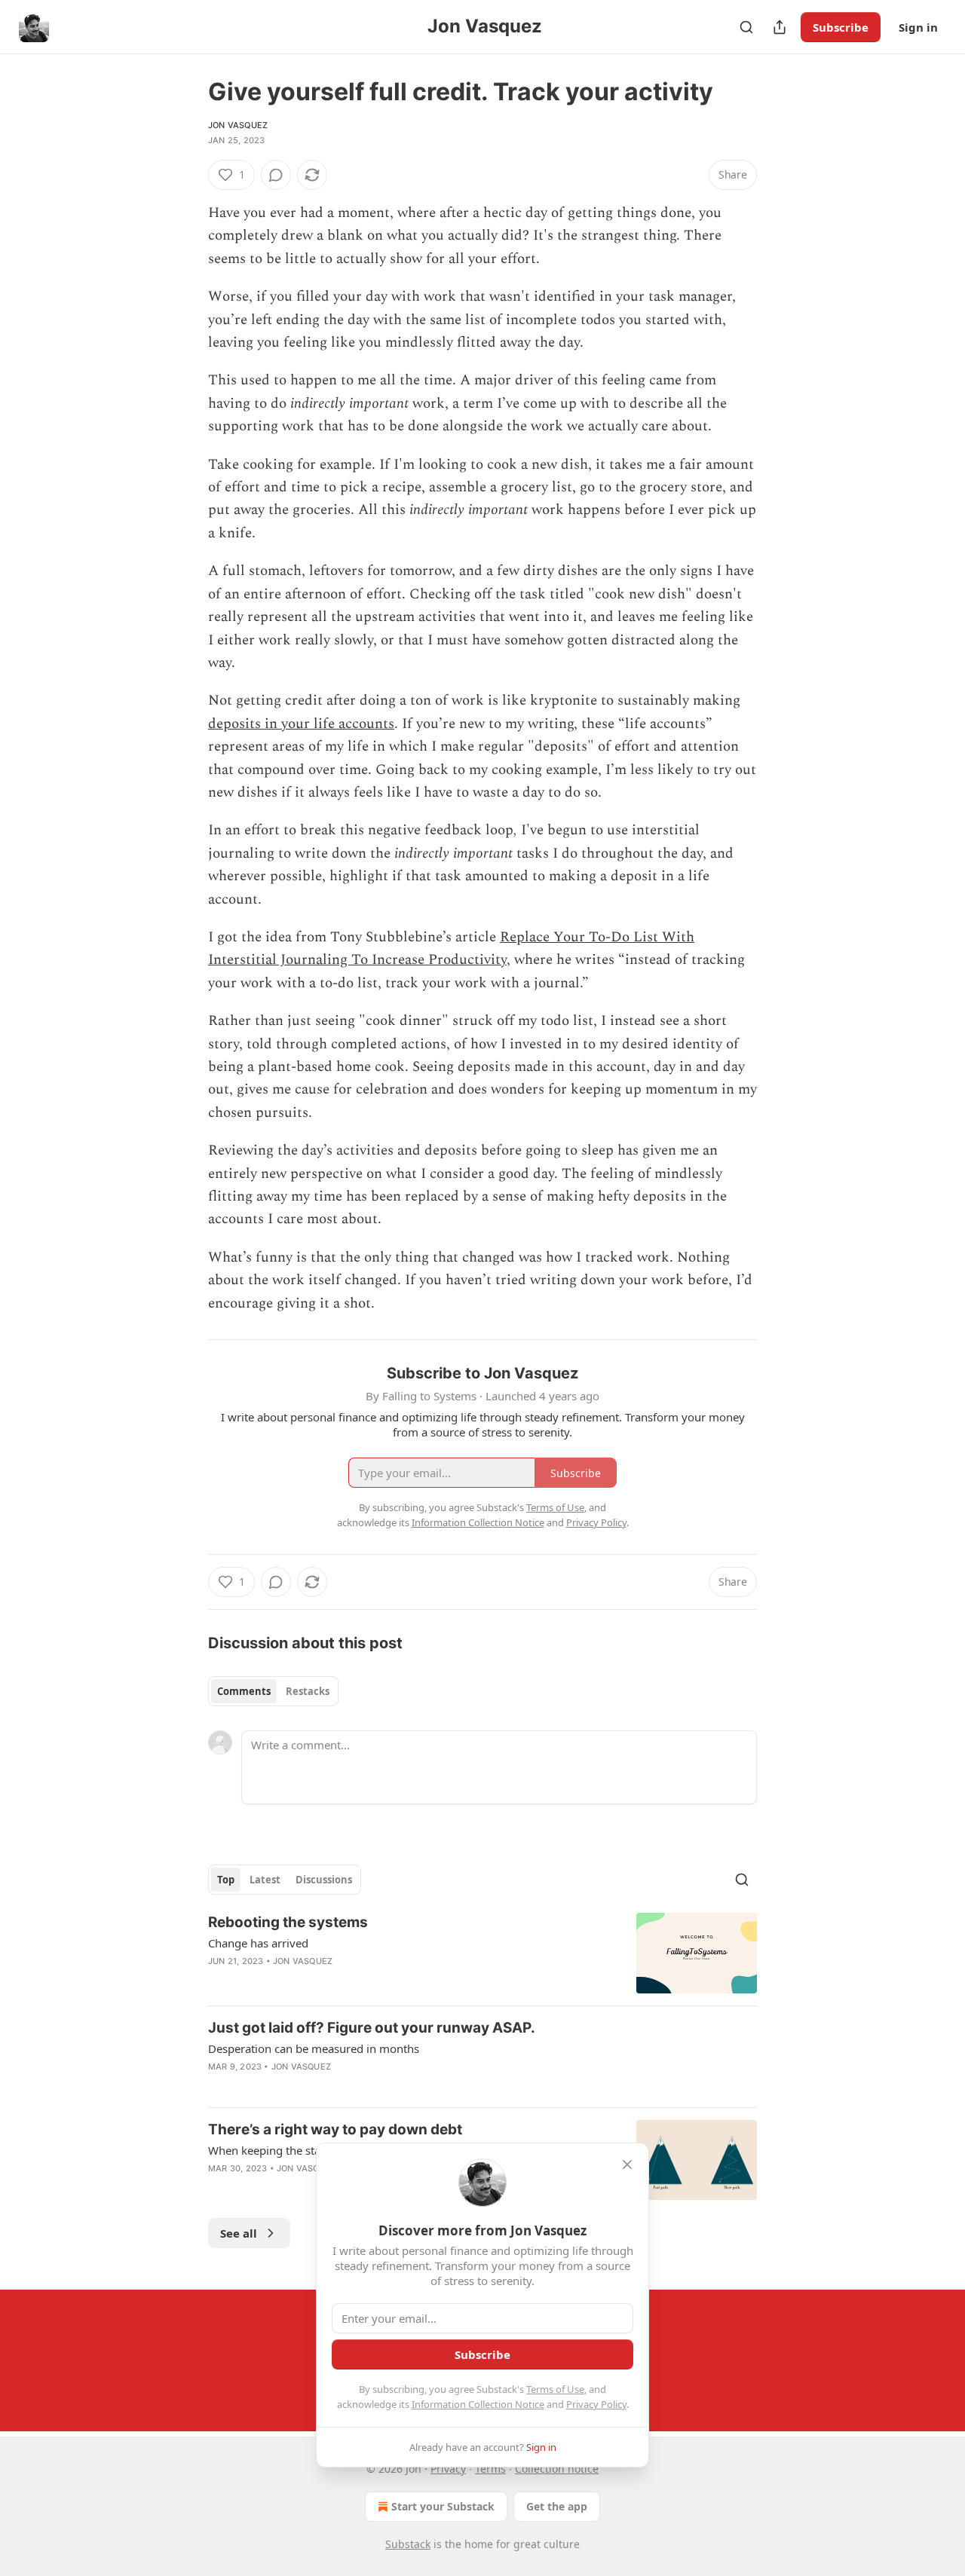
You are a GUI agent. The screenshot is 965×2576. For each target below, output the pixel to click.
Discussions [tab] (324, 1880)
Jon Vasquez (238, 125)
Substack (408, 2544)
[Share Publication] (780, 27)
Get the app (557, 2506)
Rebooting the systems (288, 1922)
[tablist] (273, 1691)
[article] (482, 1953)
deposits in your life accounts (301, 724)
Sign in (918, 27)
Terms (490, 2469)
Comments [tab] (244, 1691)
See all (239, 2233)
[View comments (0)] (276, 175)
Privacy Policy (596, 2404)
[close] (627, 2165)
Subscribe (841, 27)
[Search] (746, 27)
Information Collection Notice (478, 2404)
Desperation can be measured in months (314, 2048)
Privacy (448, 2469)
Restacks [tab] (308, 1691)
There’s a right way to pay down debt (335, 2129)
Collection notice (557, 2469)
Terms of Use (555, 2389)
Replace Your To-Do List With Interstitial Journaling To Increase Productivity (451, 948)
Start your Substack (443, 2506)
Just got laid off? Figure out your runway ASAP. (372, 2028)
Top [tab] (226, 1880)
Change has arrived (258, 1943)
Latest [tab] (265, 1880)
